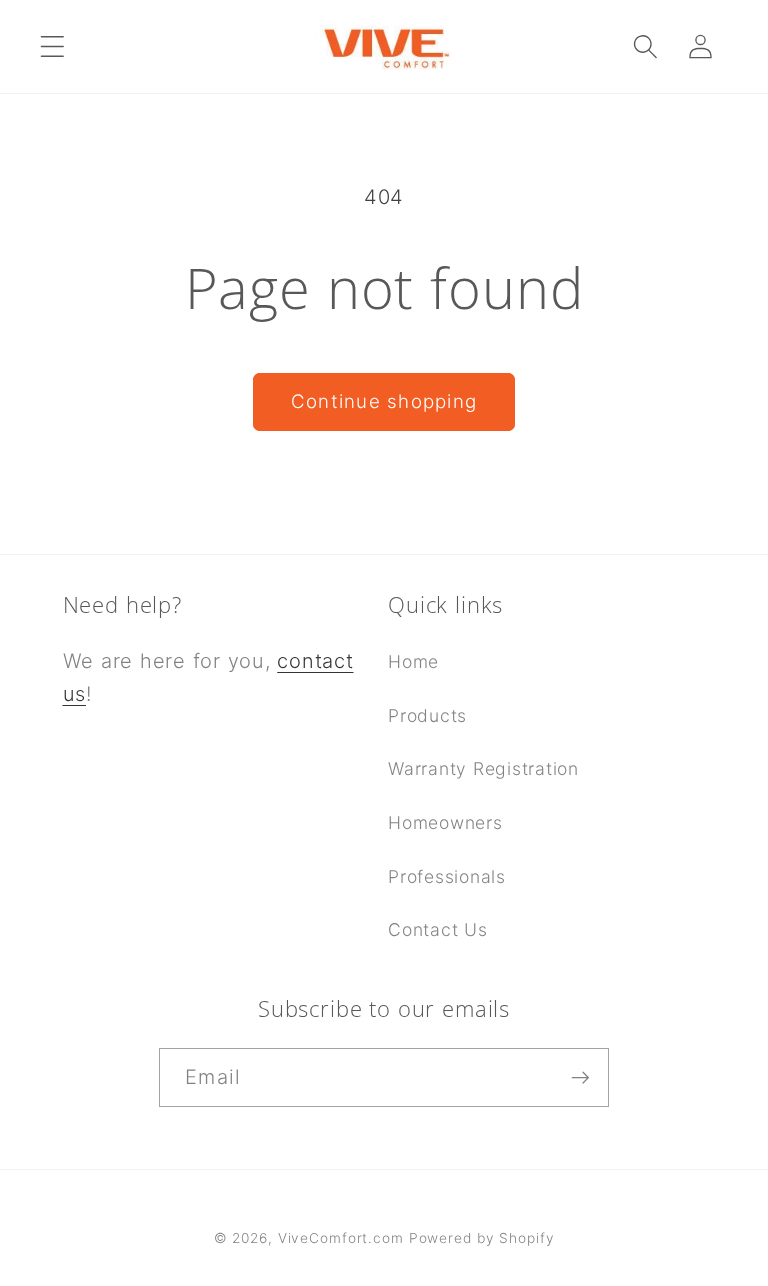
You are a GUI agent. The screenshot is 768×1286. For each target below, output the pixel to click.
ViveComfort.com (341, 1238)
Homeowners (445, 822)
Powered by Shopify (482, 1238)
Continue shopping (384, 401)
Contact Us (438, 929)
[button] (52, 46)
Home (413, 661)
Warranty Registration (483, 768)
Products (427, 715)
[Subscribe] (580, 1077)
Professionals (447, 876)
